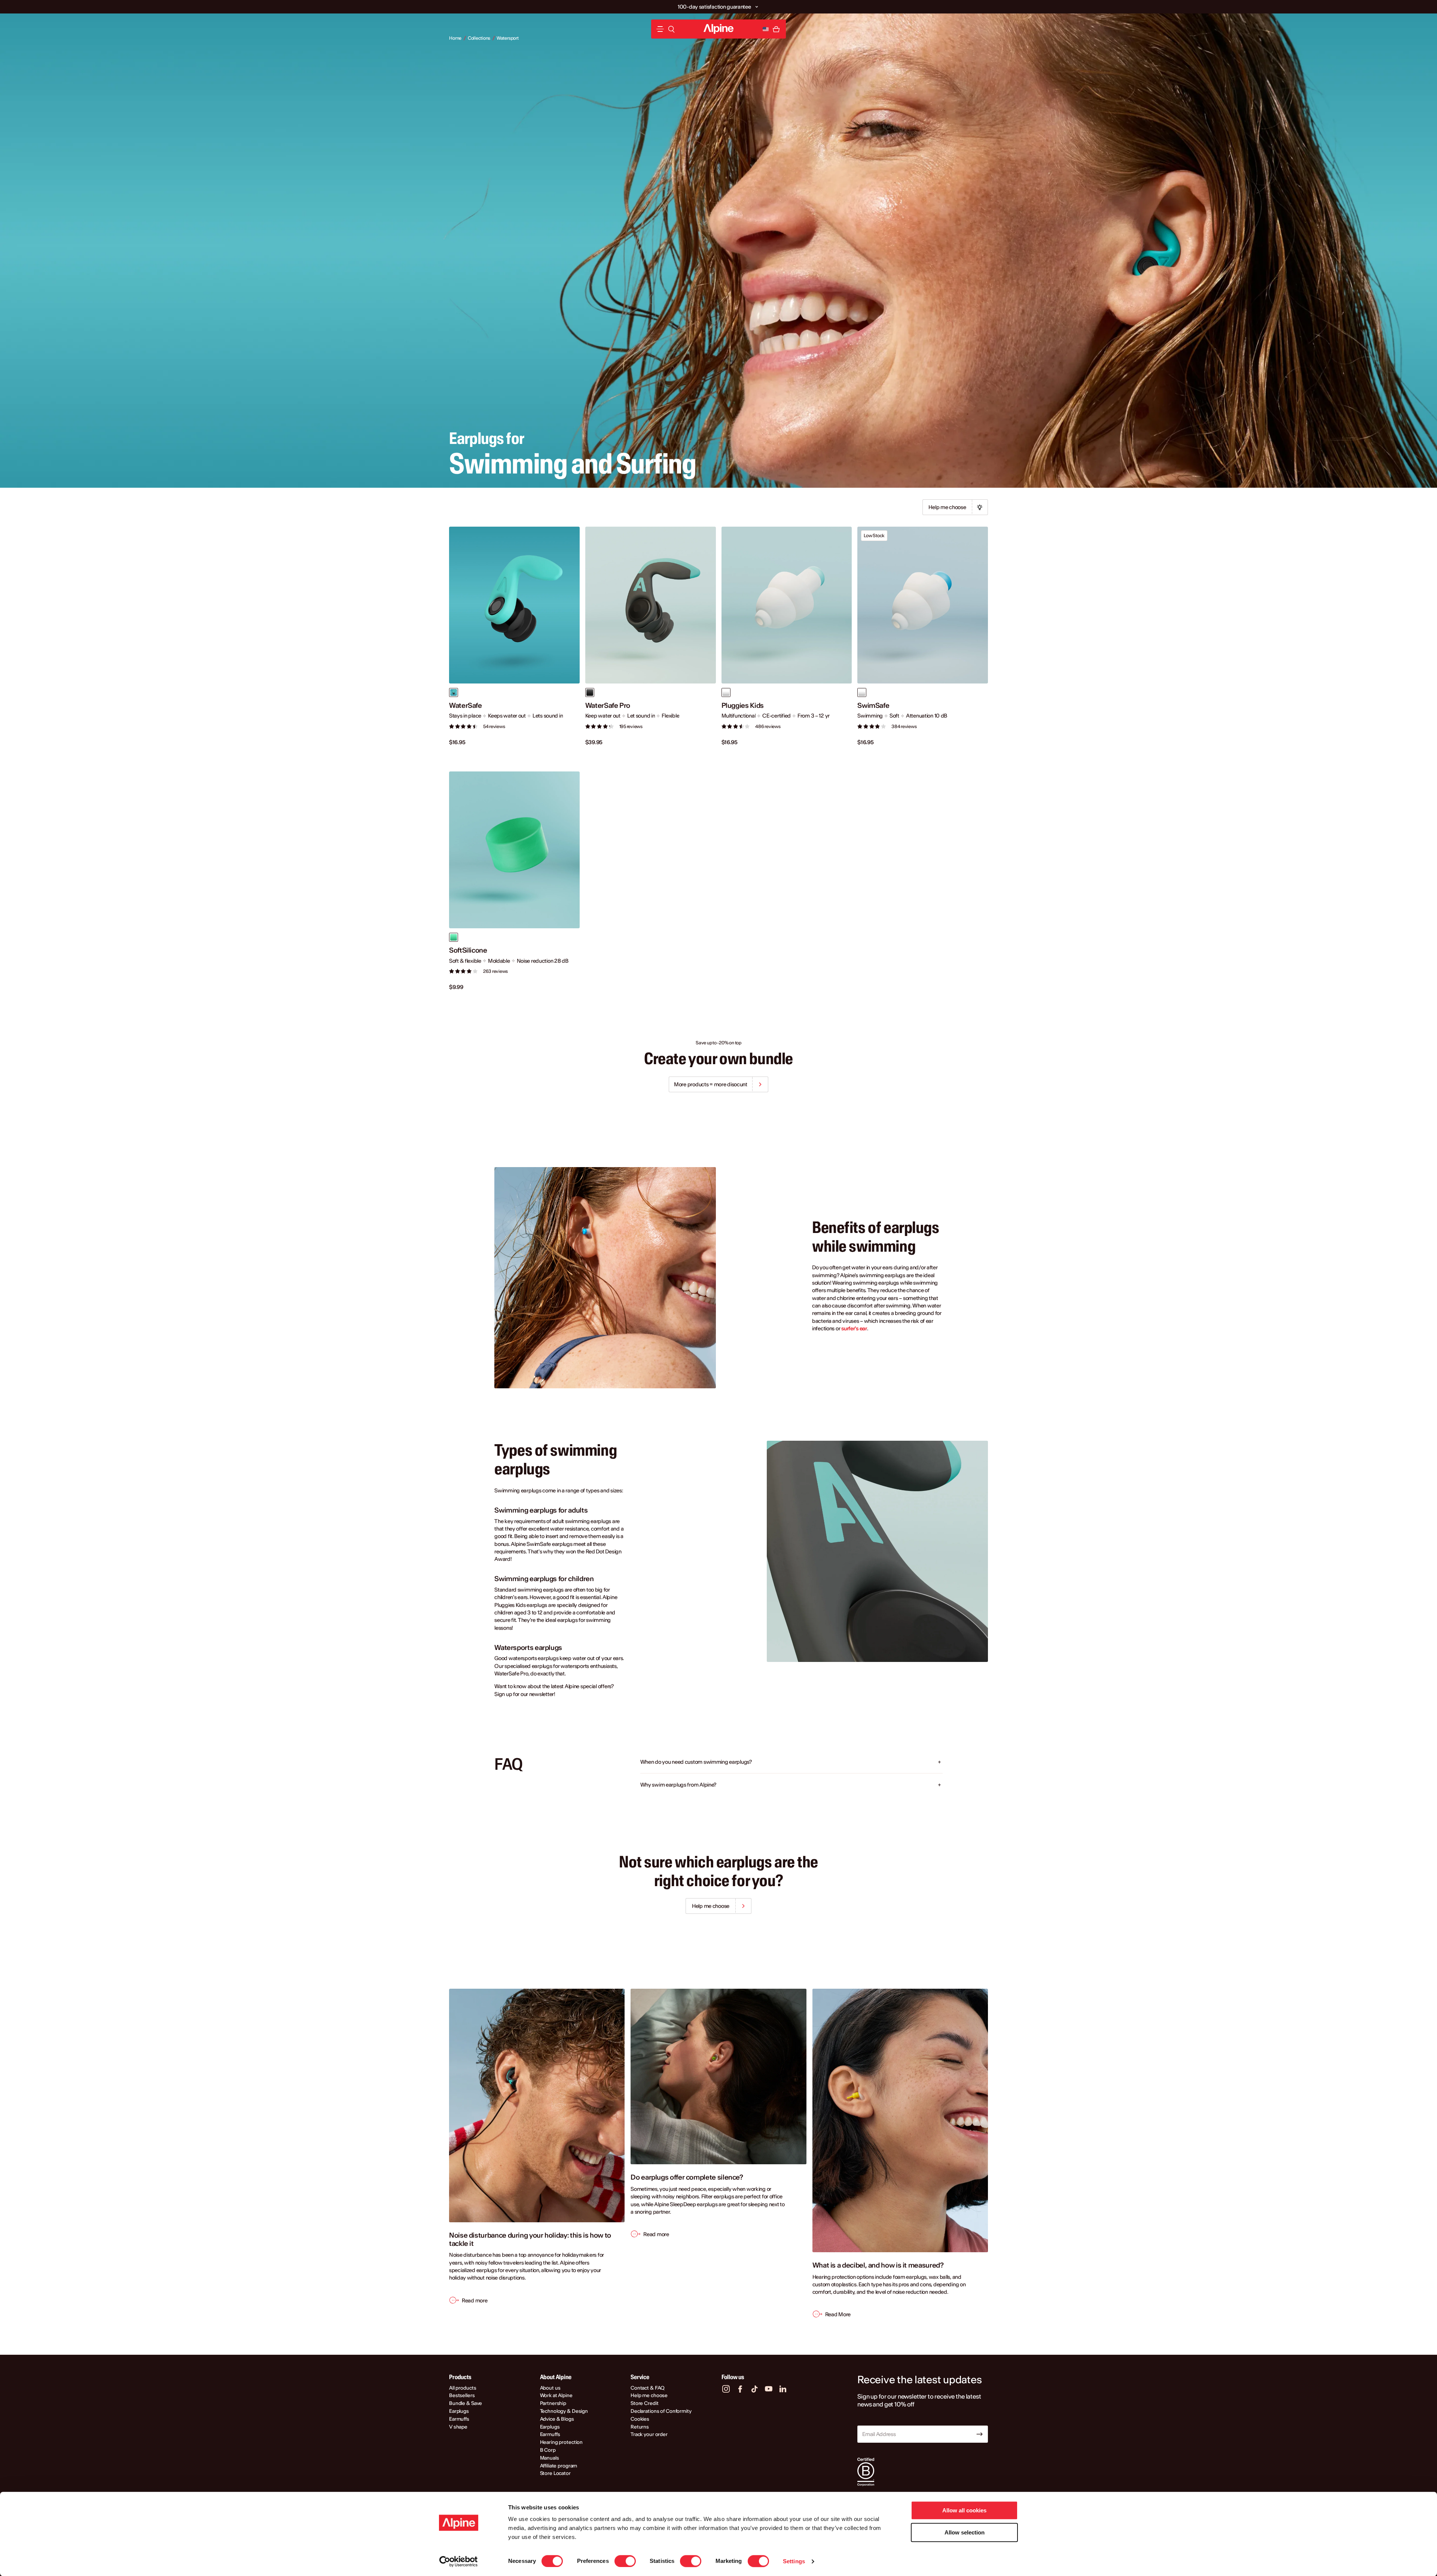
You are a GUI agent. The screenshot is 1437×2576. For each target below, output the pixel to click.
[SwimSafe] (923, 605)
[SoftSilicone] (514, 850)
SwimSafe (873, 706)
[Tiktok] (754, 2389)
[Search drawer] (671, 29)
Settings (794, 2561)
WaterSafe (466, 706)
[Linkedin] (783, 2389)
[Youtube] (769, 2389)
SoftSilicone (468, 950)
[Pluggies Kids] (787, 605)
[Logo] (718, 29)
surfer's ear (854, 1328)
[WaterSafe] (514, 605)
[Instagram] (726, 2389)
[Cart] (776, 29)
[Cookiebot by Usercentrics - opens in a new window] (459, 2561)
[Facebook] (740, 2389)
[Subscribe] (980, 2434)
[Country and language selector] (766, 29)
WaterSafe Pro (608, 706)
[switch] (625, 2561)
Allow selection (965, 2532)
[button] (756, 7)
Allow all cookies (964, 2510)
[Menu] (660, 29)
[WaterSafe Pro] (651, 605)
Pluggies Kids (743, 706)
